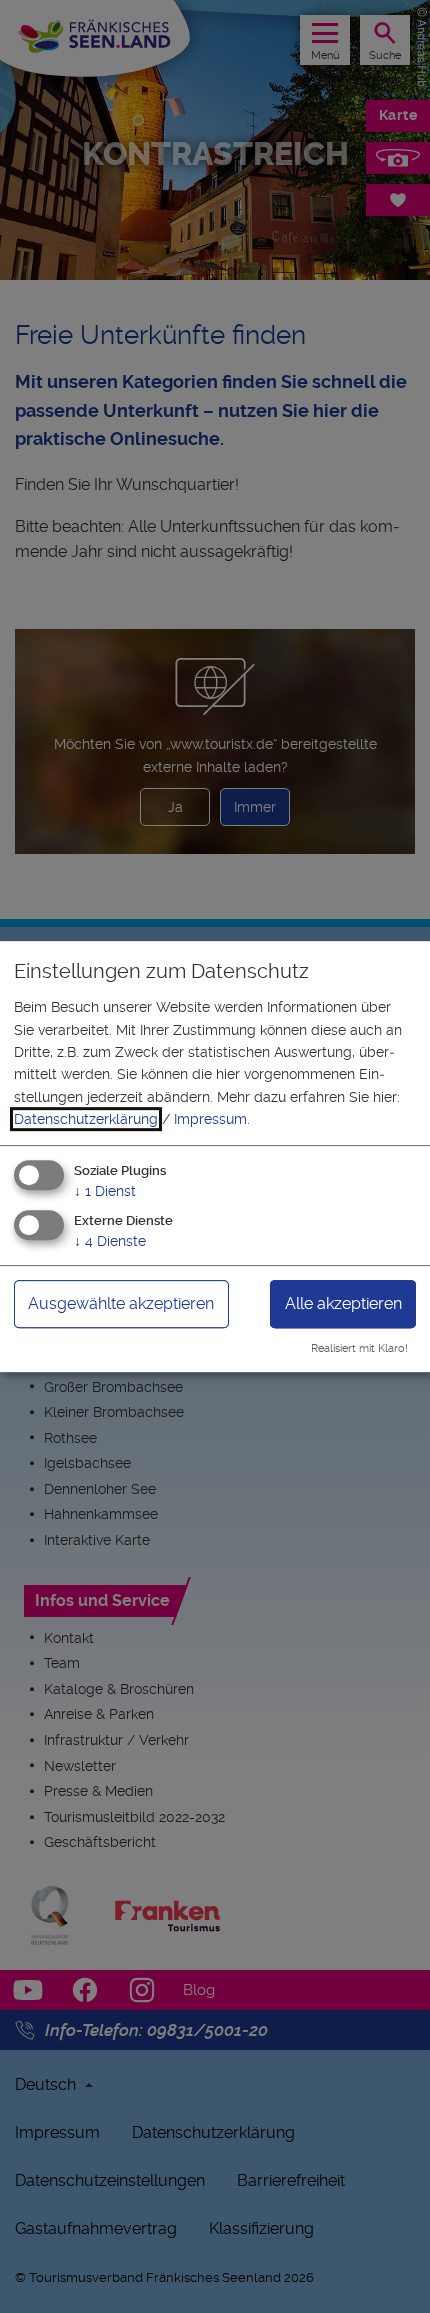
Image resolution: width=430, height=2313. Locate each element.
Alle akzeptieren (343, 1304)
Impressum (210, 1119)
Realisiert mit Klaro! (359, 1348)
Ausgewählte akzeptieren (121, 1304)
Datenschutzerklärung (86, 1119)
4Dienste (110, 1242)
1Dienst (105, 1191)
